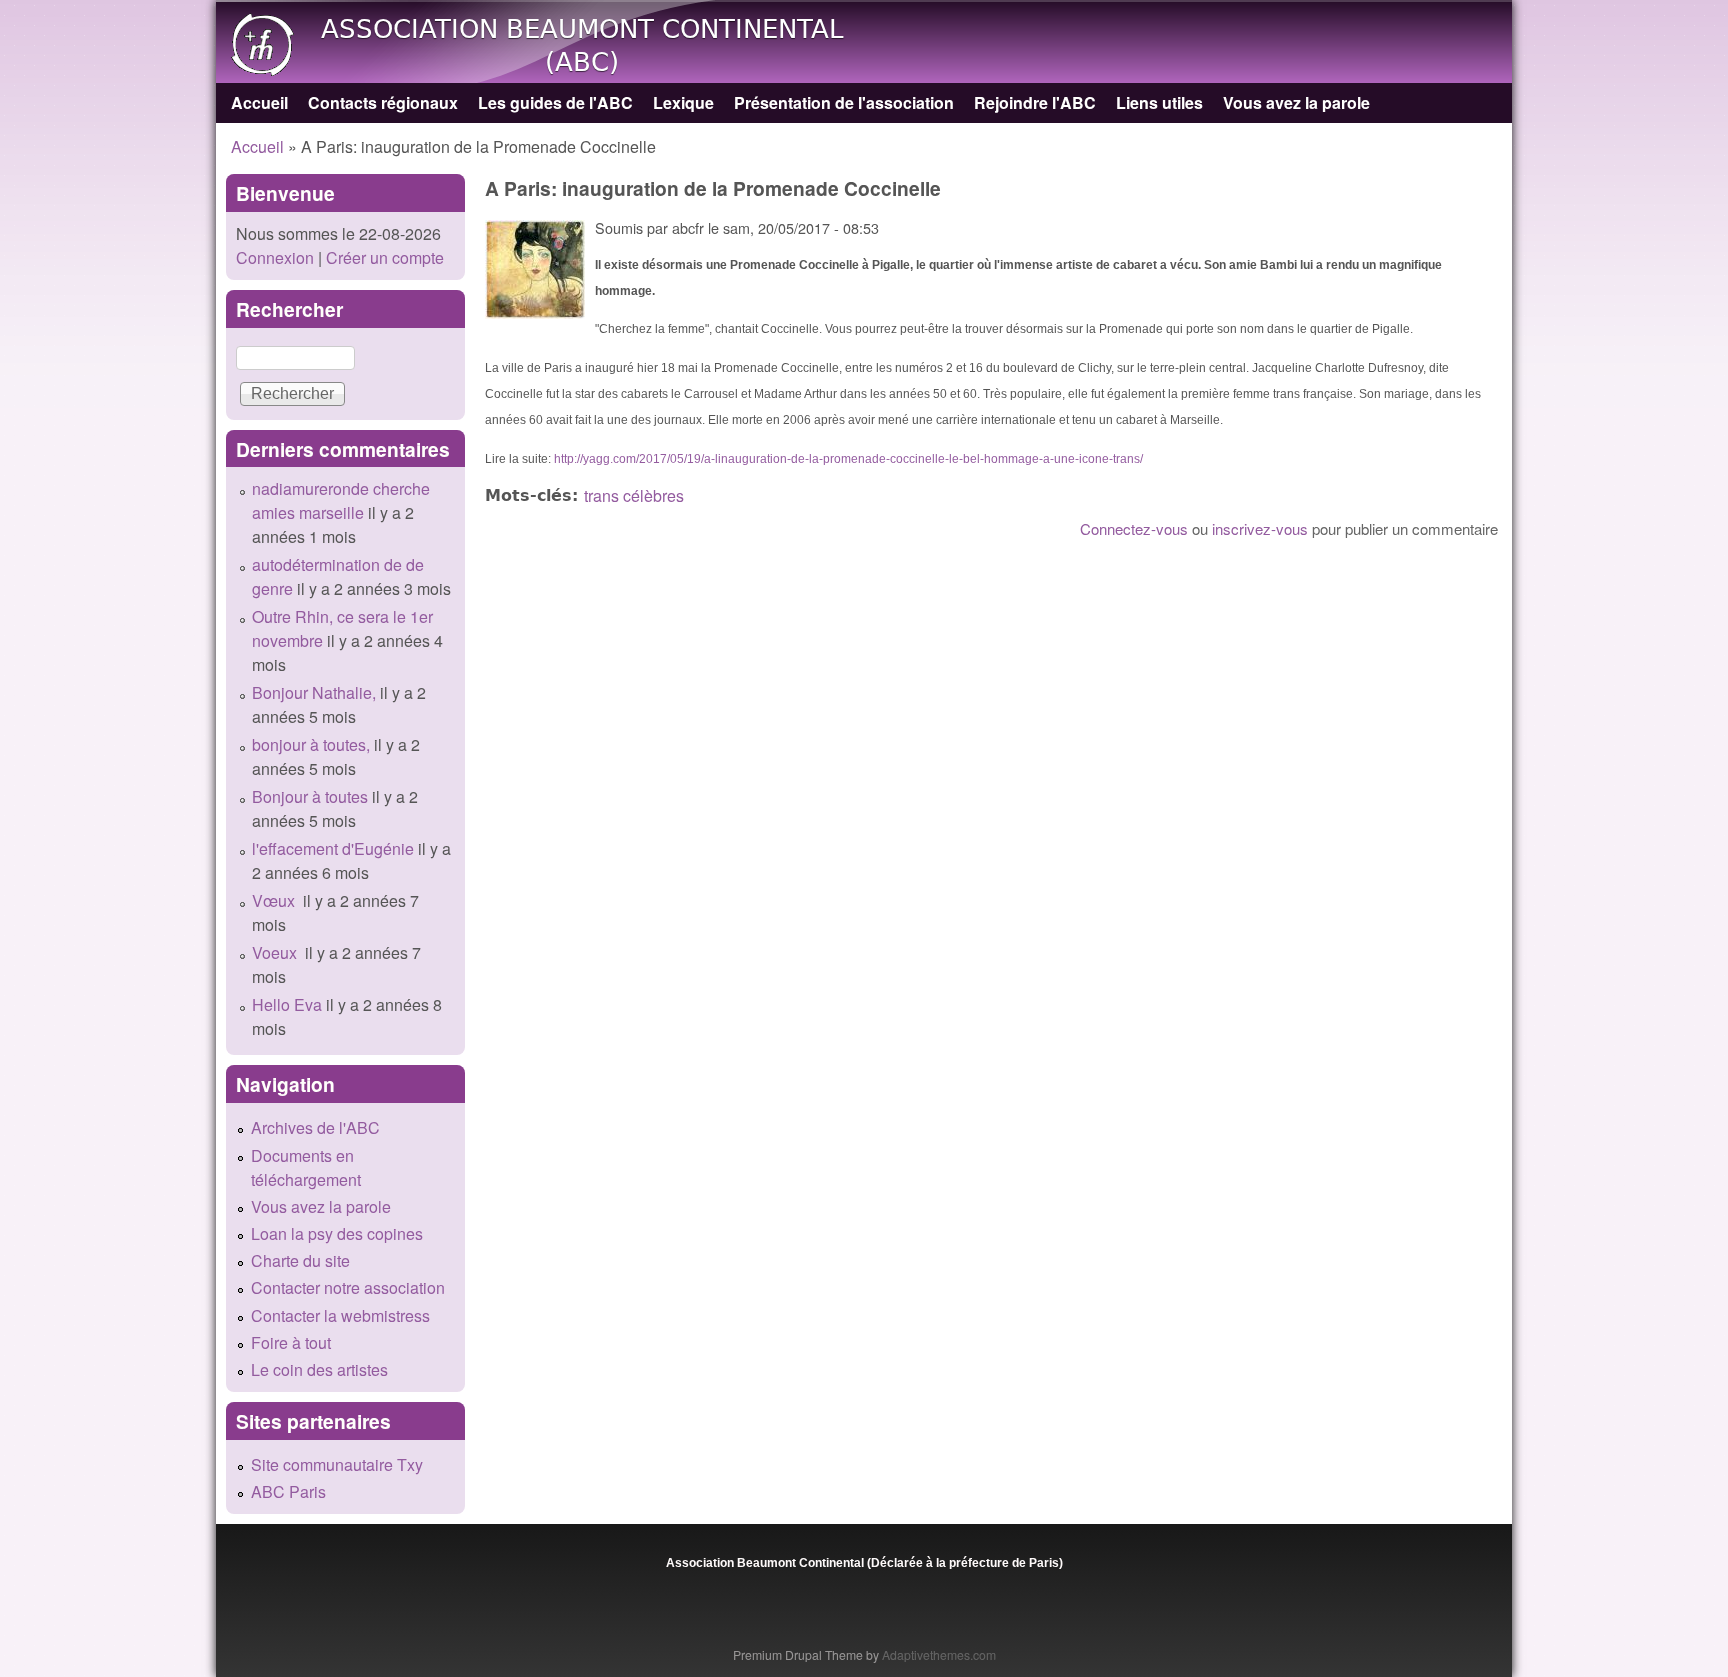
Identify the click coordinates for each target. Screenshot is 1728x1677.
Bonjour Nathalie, (314, 692)
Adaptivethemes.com (939, 1654)
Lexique (683, 102)
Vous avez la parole (1296, 102)
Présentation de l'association (844, 102)
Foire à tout (291, 1342)
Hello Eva (287, 1004)
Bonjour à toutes (310, 796)
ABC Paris (288, 1491)
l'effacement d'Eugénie (333, 848)
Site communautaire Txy (337, 1464)
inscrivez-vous (1260, 528)
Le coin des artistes (319, 1369)
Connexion (275, 257)
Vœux (275, 900)
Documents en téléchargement (306, 1167)
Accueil (259, 102)
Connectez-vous (1134, 528)
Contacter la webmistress (340, 1315)
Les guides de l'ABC (555, 102)
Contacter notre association (348, 1287)
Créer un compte (385, 257)
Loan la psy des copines (337, 1233)
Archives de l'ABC (315, 1127)
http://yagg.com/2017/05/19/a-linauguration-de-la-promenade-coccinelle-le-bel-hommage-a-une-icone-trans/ (848, 459)
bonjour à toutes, (311, 744)
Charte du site (300, 1260)
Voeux (276, 952)
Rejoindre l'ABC (1035, 102)
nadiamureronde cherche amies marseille (341, 500)
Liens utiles (1159, 102)
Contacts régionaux (383, 102)
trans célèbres (634, 495)
